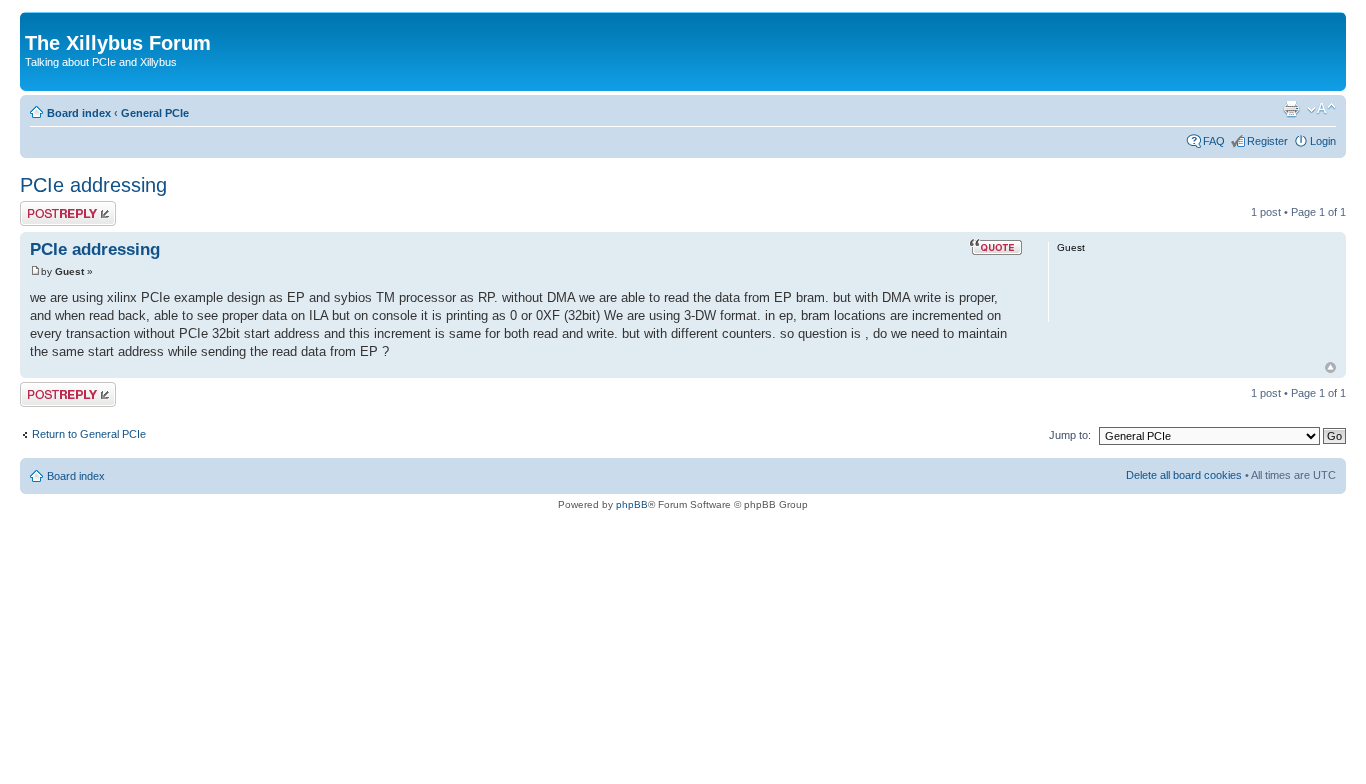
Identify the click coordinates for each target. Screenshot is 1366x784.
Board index (79, 113)
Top (1330, 367)
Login (1323, 141)
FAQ (1214, 141)
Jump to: (1070, 435)
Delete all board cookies (1184, 475)
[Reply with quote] (996, 247)
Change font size (1321, 109)
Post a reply (49, 207)
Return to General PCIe (89, 434)
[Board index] (36, 22)
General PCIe (155, 113)
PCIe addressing (93, 185)
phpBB (632, 504)
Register (1267, 141)
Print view (1291, 109)
